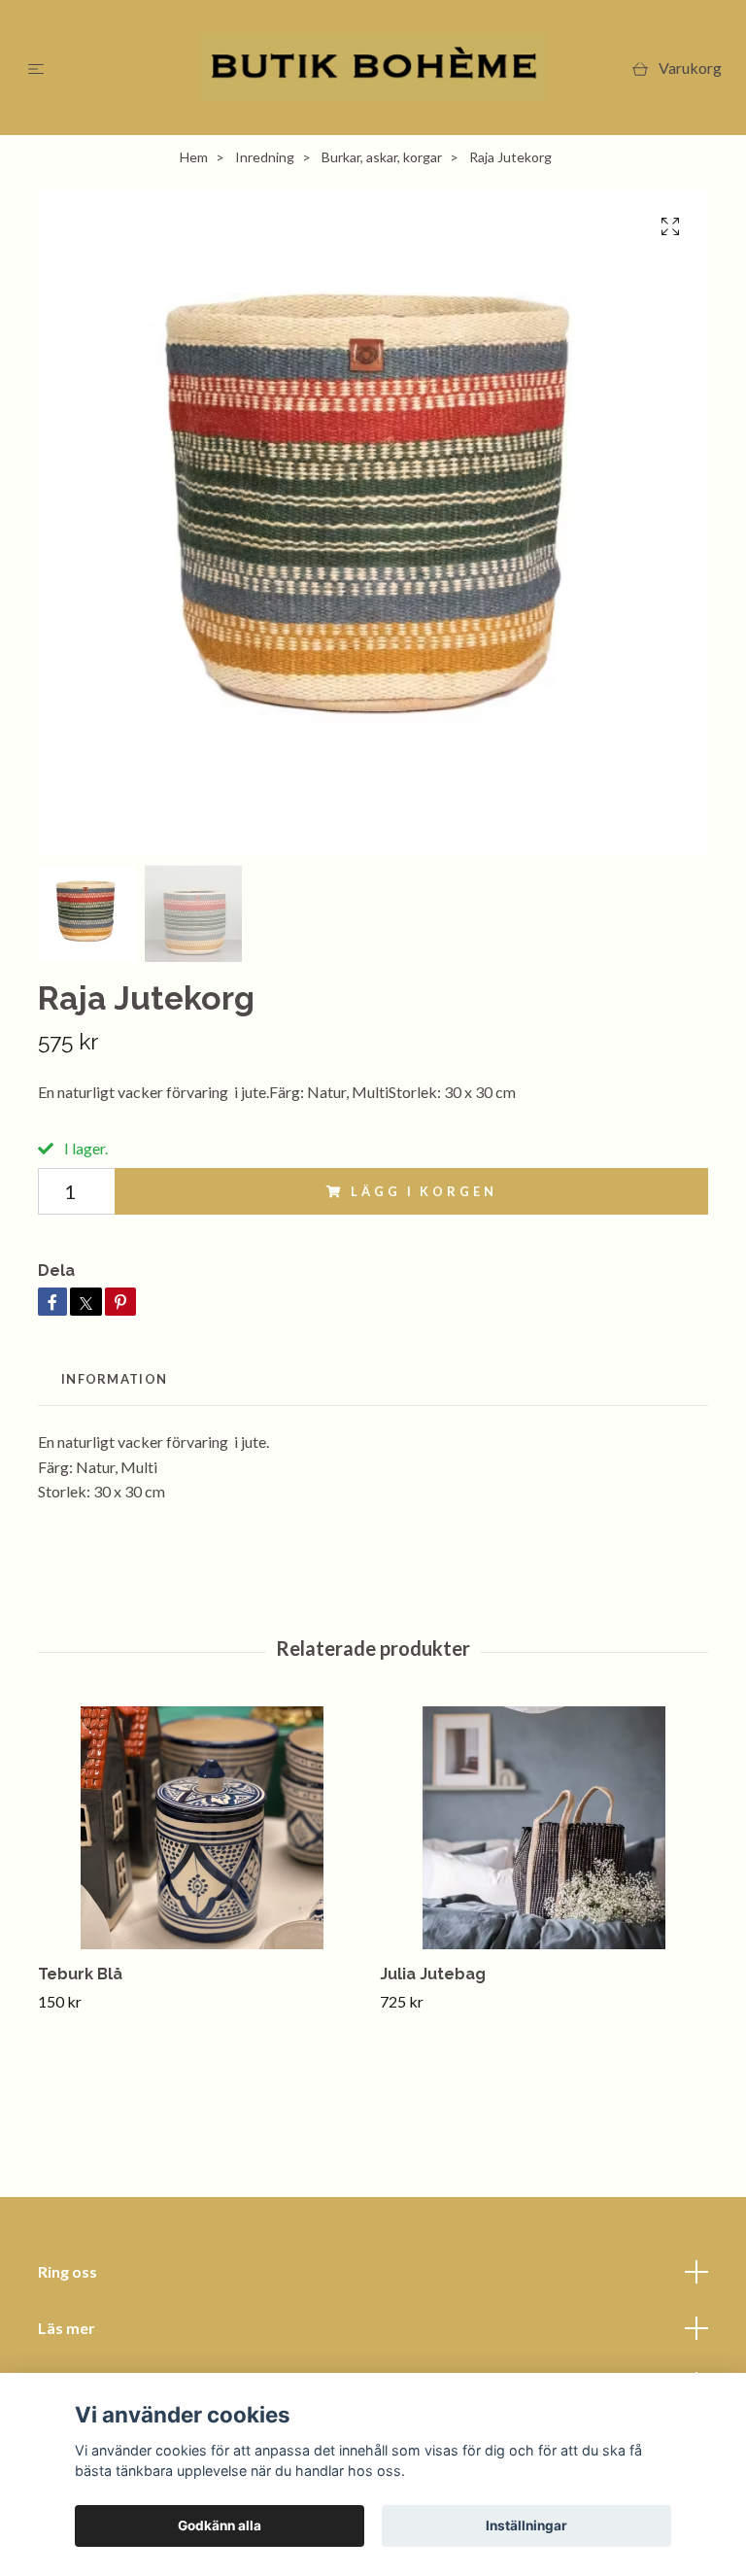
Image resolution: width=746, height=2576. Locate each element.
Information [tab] (114, 1379)
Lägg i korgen (424, 1191)
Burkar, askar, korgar (382, 157)
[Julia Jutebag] (543, 1828)
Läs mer (67, 2328)
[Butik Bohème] (373, 68)
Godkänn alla (220, 2525)
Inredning (265, 157)
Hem (194, 157)
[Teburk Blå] (202, 1828)
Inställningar (526, 2525)
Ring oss (68, 2271)
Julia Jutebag (433, 1974)
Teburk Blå (80, 1974)
